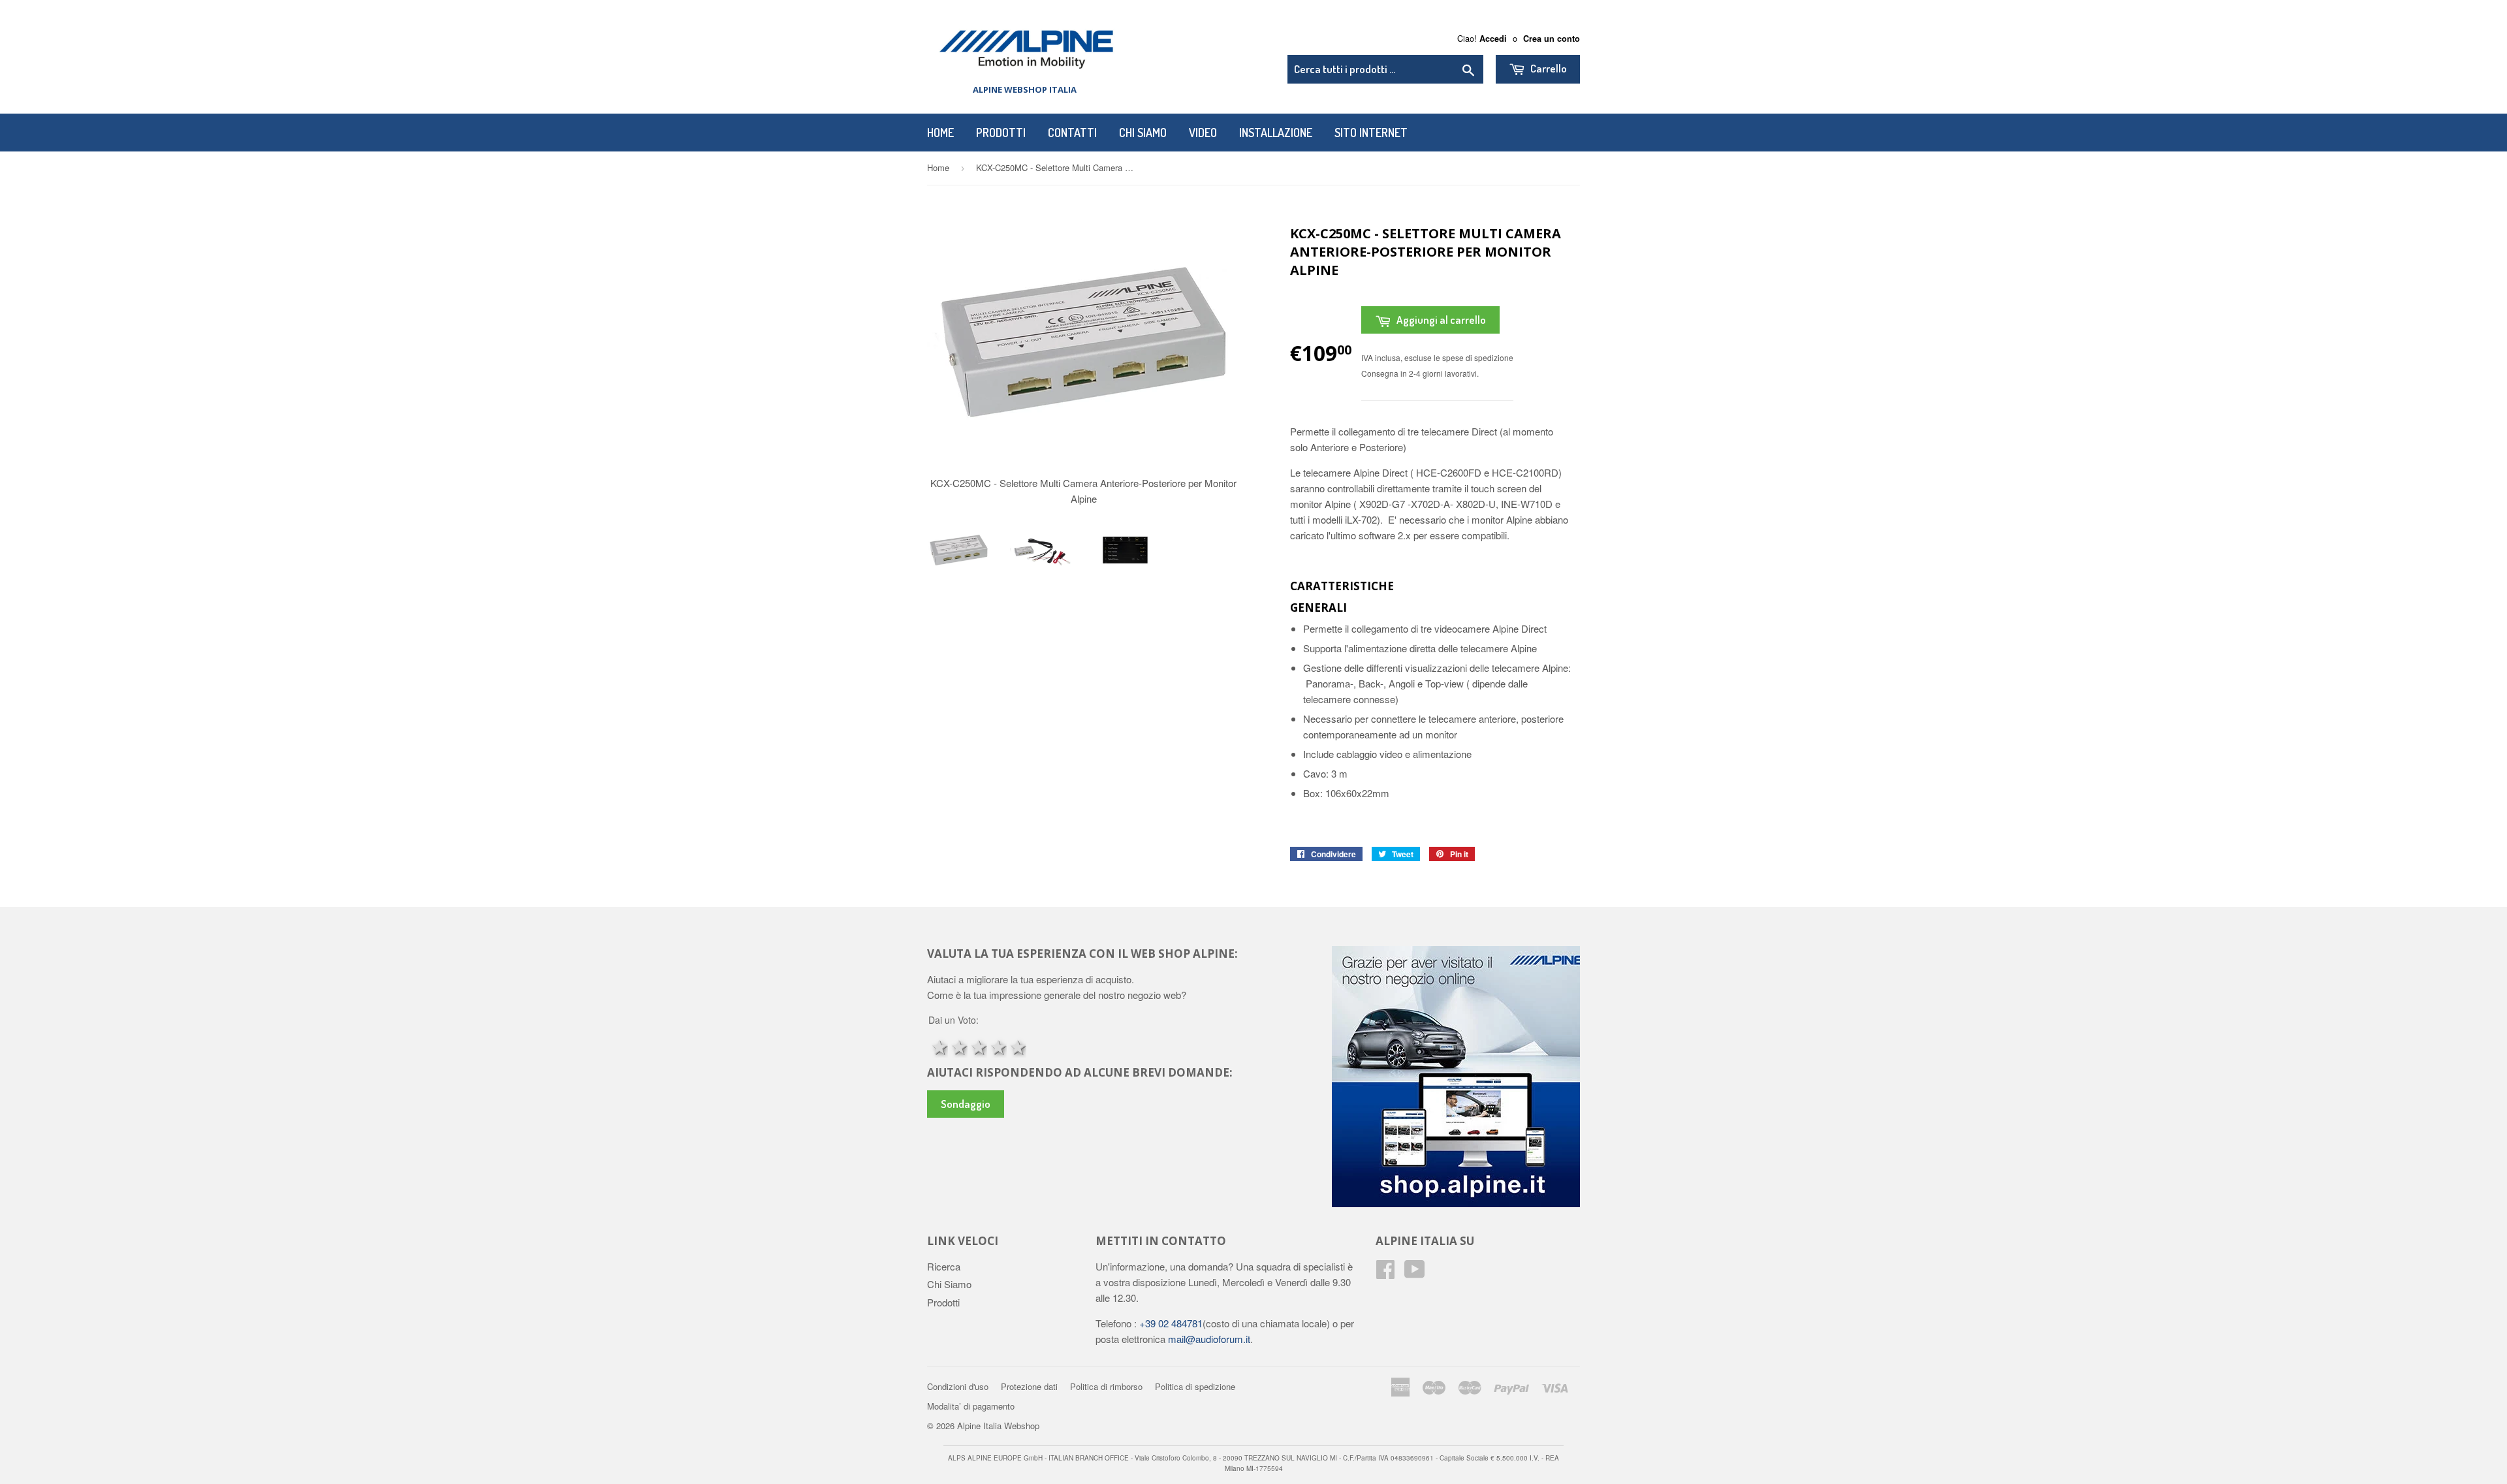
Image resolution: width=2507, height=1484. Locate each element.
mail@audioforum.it (1208, 1339)
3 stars (977, 1046)
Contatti (1072, 133)
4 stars (997, 1046)
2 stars (958, 1046)
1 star (938, 1046)
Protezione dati (1029, 1386)
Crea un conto (1552, 39)
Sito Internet (1371, 133)
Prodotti (1001, 133)
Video (1203, 133)
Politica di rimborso (1106, 1386)
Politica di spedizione (1195, 1386)
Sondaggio (966, 1104)
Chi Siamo (1143, 133)
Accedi (1493, 39)
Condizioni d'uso (958, 1386)
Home (940, 133)
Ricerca (944, 1266)
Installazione (1276, 133)
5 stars (1017, 1046)
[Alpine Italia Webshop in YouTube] (1415, 1273)
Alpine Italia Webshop (998, 1426)
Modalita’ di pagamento (971, 1406)
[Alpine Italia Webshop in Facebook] (1385, 1273)
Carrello (1548, 68)
